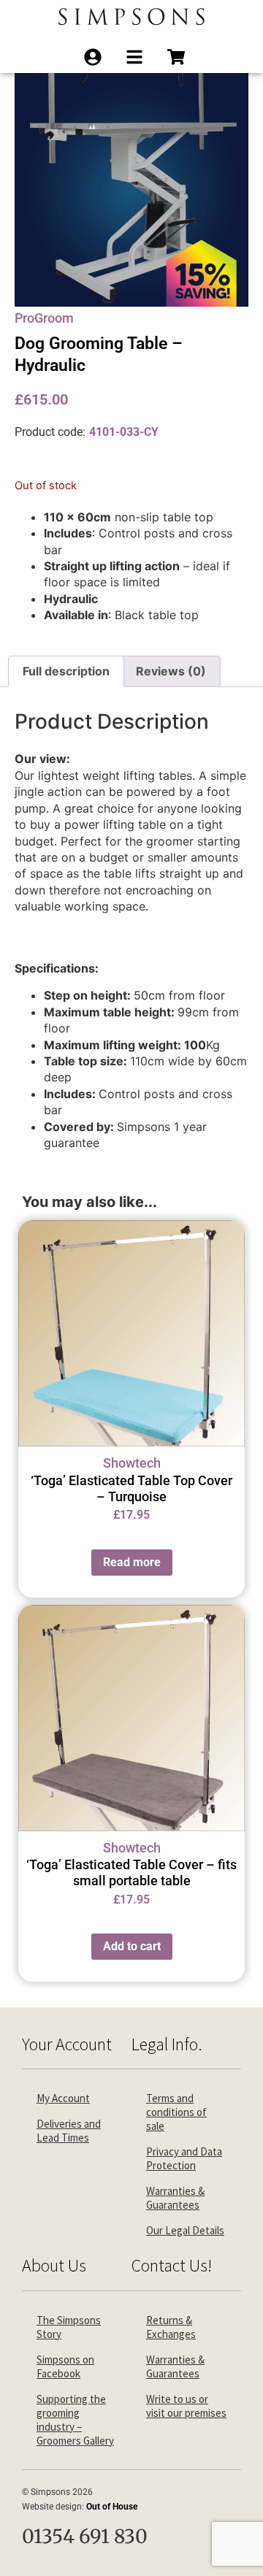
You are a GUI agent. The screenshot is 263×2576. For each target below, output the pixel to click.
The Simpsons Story (69, 2327)
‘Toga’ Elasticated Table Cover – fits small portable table (131, 1872)
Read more (132, 1562)
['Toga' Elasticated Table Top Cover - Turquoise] (131, 1333)
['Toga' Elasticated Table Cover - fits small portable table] (131, 1718)
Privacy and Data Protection (184, 2158)
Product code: (50, 432)
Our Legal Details (185, 2230)
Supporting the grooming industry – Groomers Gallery (75, 2420)
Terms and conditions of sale (176, 2112)
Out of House (112, 2507)
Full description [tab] (66, 671)
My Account (63, 2098)
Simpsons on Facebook (65, 2366)
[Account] (98, 57)
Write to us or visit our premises (186, 2406)
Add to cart (132, 1946)
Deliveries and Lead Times (69, 2131)
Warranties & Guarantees (175, 2198)
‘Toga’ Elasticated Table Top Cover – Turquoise (131, 1488)
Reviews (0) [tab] (171, 671)
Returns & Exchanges (171, 2327)
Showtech (132, 1463)
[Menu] (139, 57)
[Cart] (181, 57)
